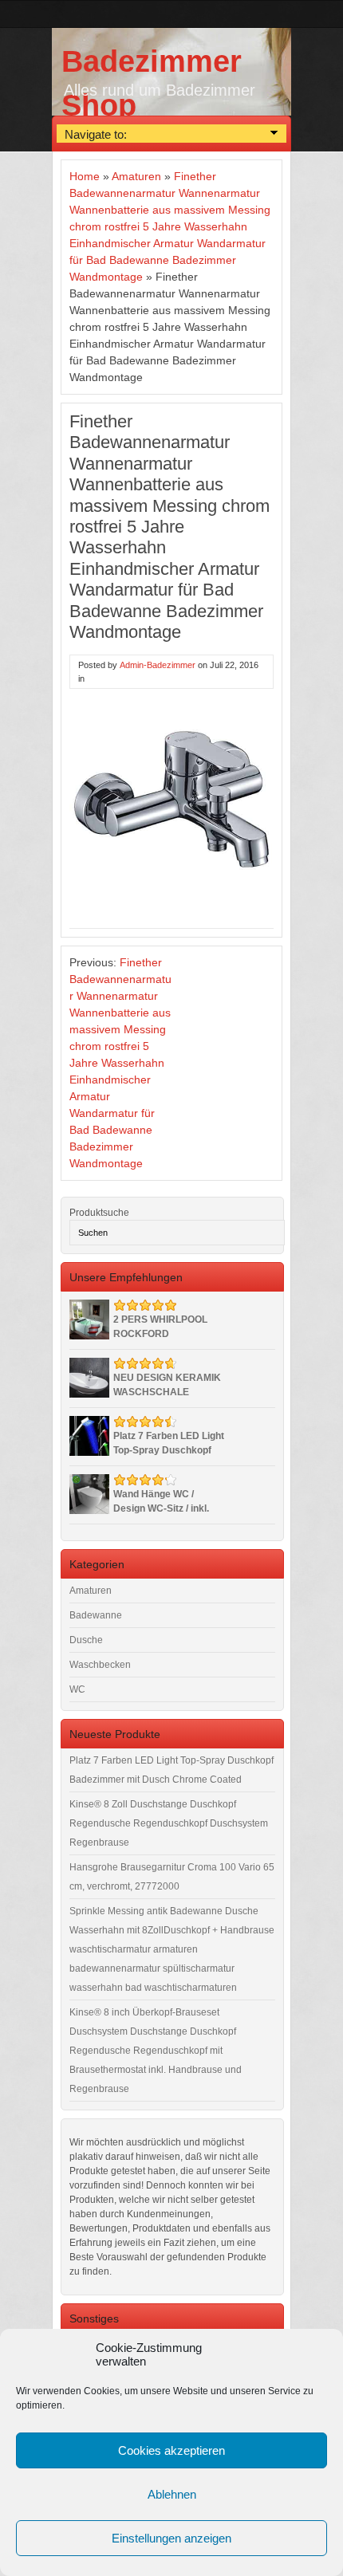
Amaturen (136, 176)
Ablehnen (172, 2494)
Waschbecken (100, 1665)
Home (85, 176)
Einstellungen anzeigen (171, 2538)
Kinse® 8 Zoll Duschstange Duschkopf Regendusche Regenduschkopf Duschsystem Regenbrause (169, 1823)
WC (77, 1689)
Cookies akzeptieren (171, 2450)
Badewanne (96, 1615)
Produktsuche (99, 1213)
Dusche (86, 1640)
